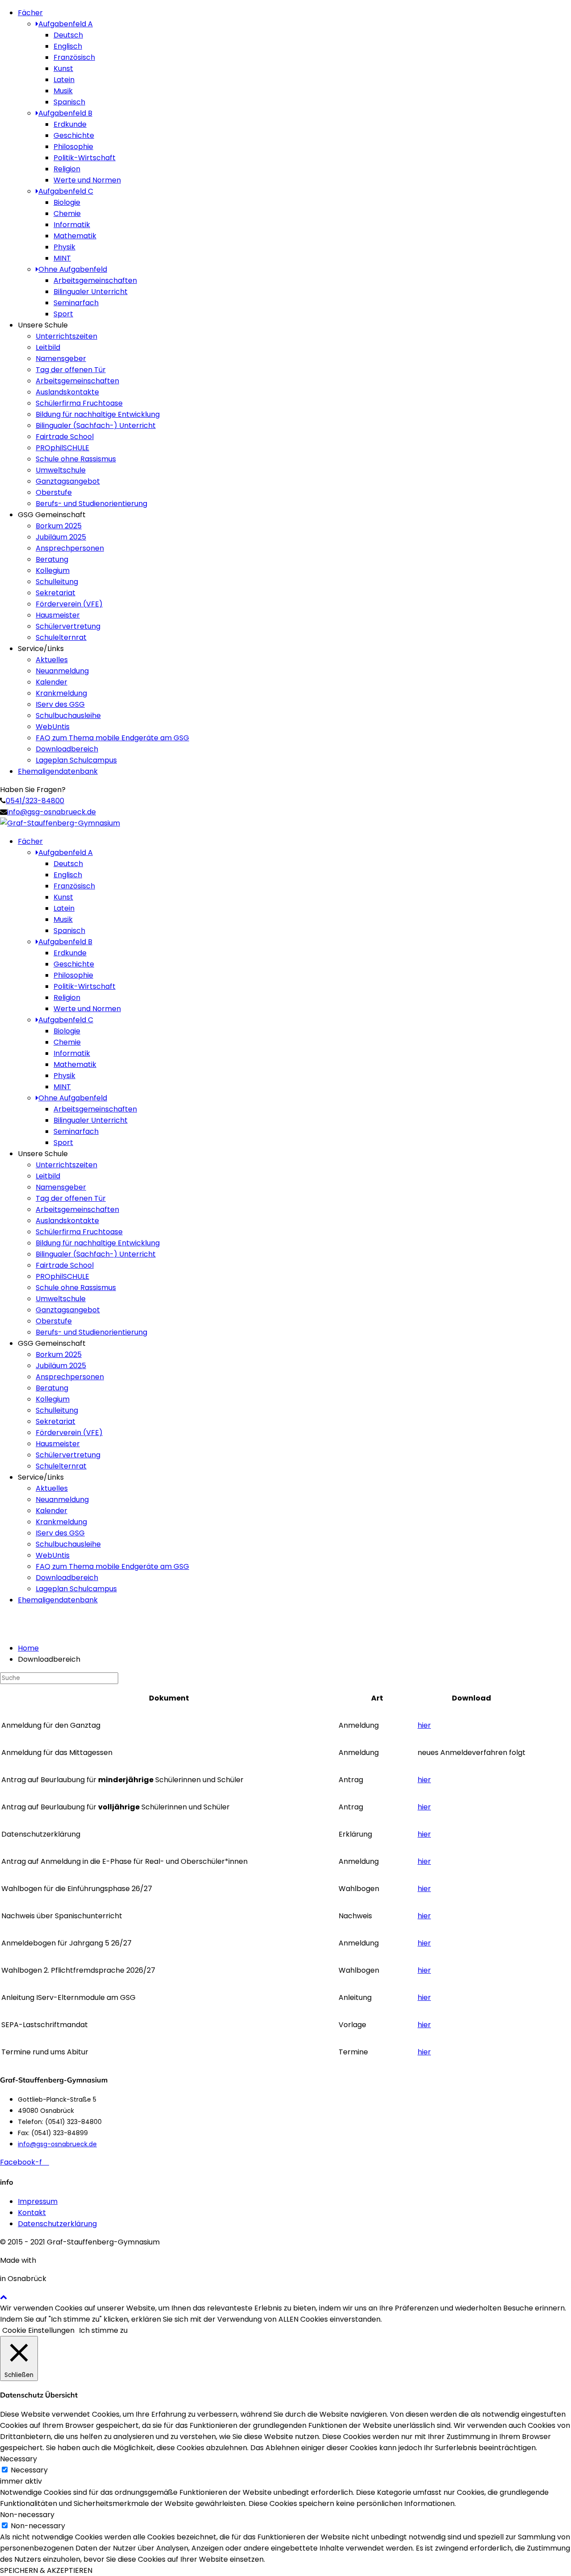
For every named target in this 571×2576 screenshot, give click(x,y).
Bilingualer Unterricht (91, 292)
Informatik (72, 225)
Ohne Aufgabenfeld (73, 269)
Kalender (52, 682)
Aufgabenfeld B (65, 113)
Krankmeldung (61, 693)
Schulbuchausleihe (68, 716)
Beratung (52, 559)
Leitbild (48, 347)
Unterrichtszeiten (66, 336)
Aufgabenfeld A (66, 24)
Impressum (38, 2201)
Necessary (29, 2470)
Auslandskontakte (67, 392)
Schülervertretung (68, 626)
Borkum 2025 (59, 526)
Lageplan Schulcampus (76, 760)
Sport (63, 314)
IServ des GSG (60, 704)
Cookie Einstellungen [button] (38, 2330)
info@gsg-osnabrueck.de (52, 812)
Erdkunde (70, 124)
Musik (63, 91)
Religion (67, 169)
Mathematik (75, 236)
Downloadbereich (67, 749)
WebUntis (53, 727)
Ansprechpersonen (70, 548)
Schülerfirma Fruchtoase (79, 403)
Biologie (67, 202)
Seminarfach (76, 303)
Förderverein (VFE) (69, 604)
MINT (62, 258)
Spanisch (69, 102)
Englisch (68, 46)
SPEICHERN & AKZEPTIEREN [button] (46, 2570)
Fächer (30, 13)
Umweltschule (61, 470)
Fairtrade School (65, 437)
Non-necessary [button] (27, 2515)
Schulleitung (57, 582)
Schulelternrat (61, 637)
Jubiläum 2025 (61, 537)
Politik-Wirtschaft (85, 158)
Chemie (67, 214)
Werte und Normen (87, 180)
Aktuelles (52, 660)
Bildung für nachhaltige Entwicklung (98, 414)
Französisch (74, 57)
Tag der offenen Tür (71, 370)
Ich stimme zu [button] (103, 2330)
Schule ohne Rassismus (76, 459)
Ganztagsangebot (68, 481)
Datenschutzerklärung (57, 2224)
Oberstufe (54, 492)
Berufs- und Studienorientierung (91, 504)
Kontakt (32, 2213)
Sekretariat (56, 593)
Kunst (63, 68)
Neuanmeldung (62, 671)
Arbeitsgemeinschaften (95, 280)
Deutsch (68, 35)
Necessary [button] (19, 2459)
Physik (64, 247)
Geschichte (74, 135)
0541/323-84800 (35, 801)
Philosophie (73, 147)
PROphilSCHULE (62, 448)
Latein (64, 80)
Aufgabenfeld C (66, 191)
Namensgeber (61, 359)
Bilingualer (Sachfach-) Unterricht (96, 425)
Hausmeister (58, 615)
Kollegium (53, 570)
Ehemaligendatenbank (58, 771)
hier (424, 1725)
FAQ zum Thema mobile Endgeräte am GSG (112, 738)
